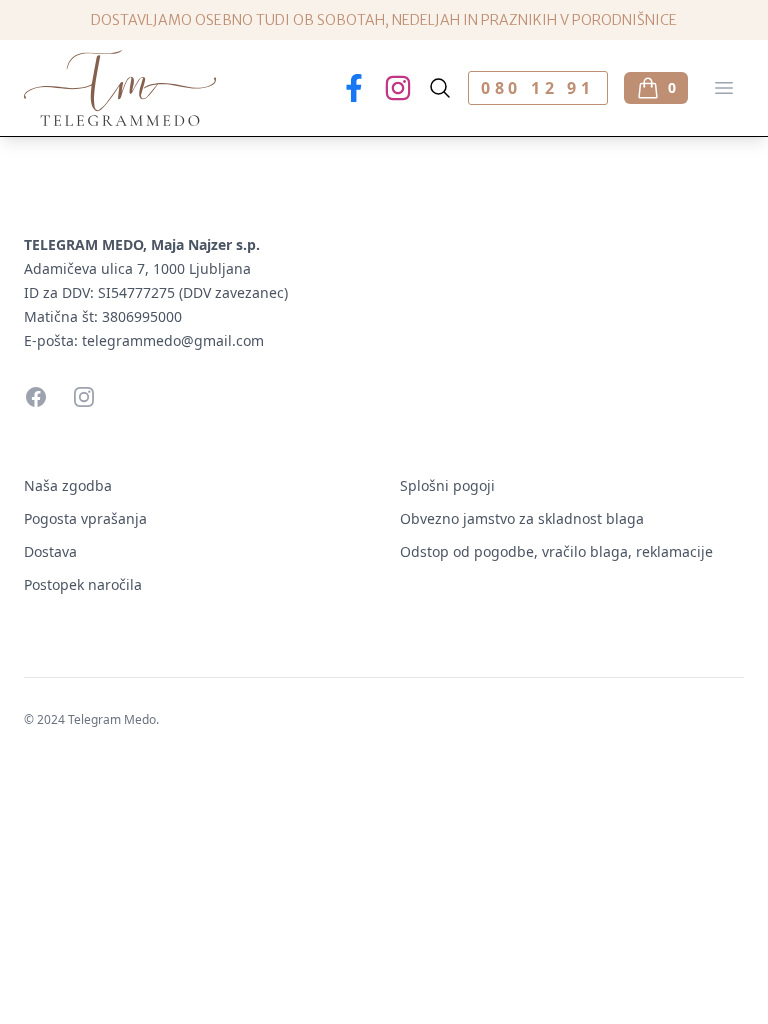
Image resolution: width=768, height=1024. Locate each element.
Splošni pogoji (447, 485)
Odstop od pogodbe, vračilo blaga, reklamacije (556, 551)
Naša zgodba (68, 485)
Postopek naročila (83, 584)
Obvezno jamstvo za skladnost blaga (522, 518)
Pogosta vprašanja (85, 518)
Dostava (50, 551)
